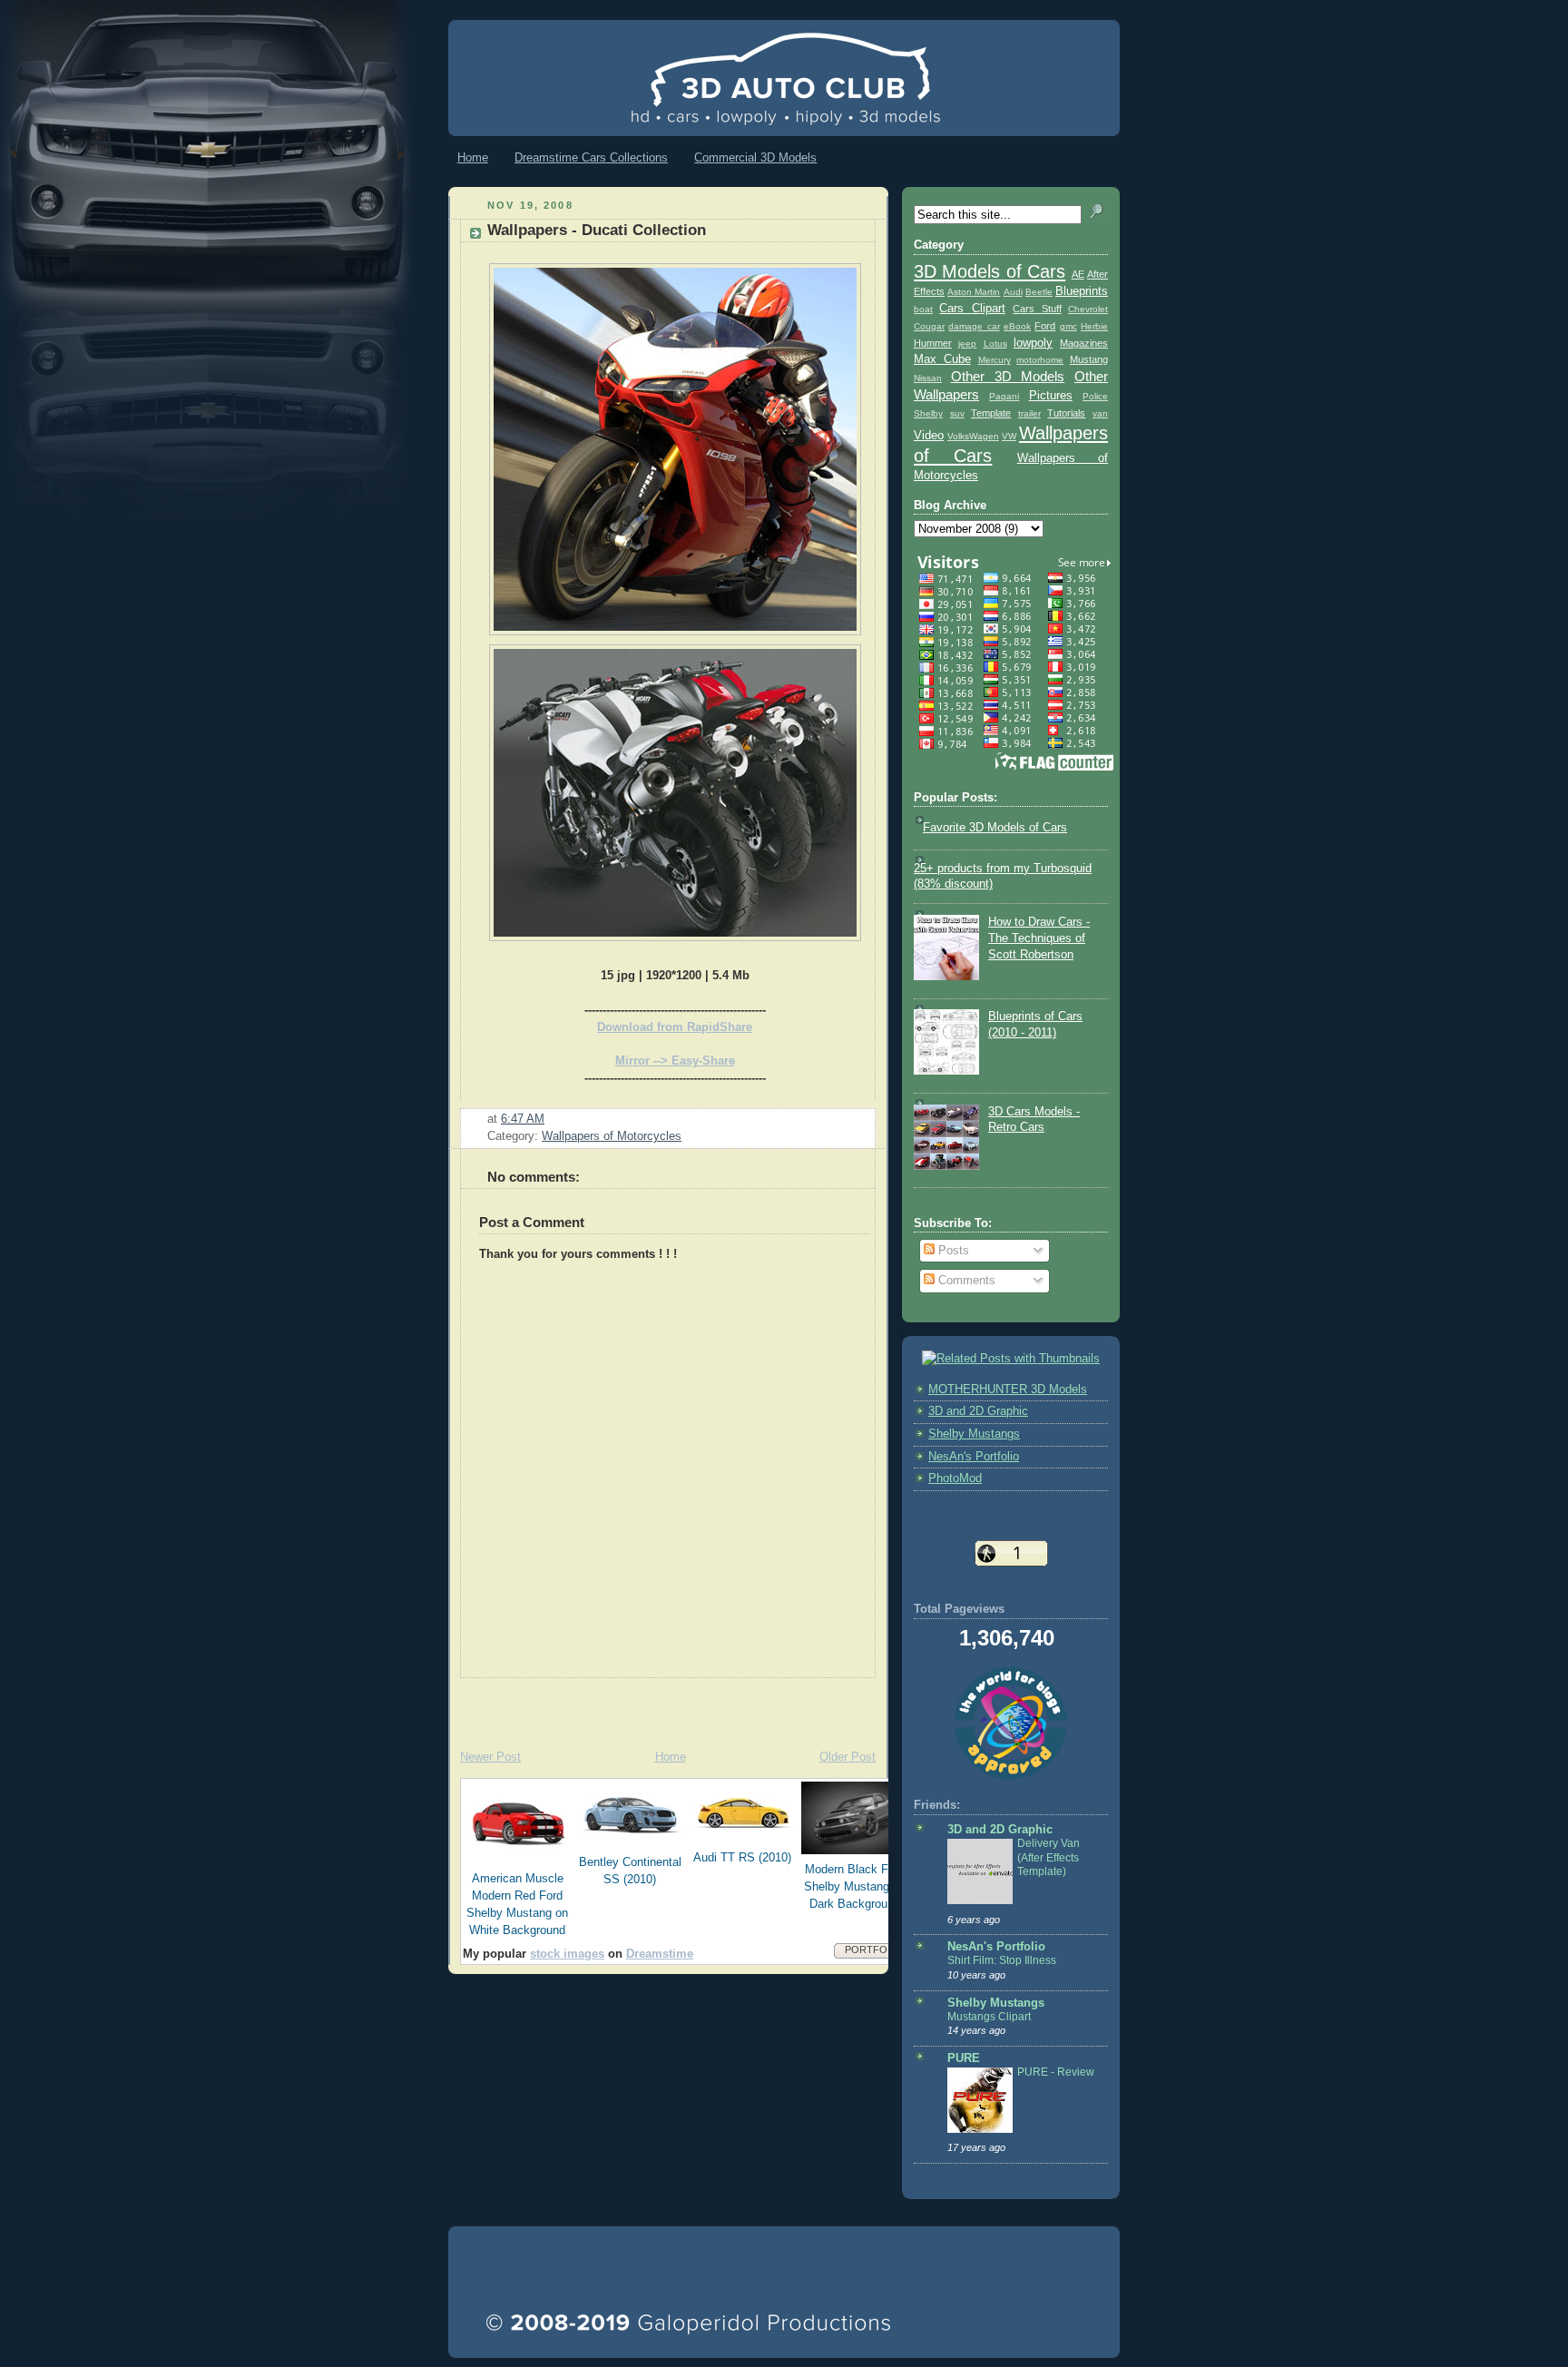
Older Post (848, 1757)
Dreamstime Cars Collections (591, 157)
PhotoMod (955, 1478)
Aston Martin (974, 292)
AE (1078, 274)
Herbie (1094, 326)
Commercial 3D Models (755, 157)
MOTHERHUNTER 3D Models (1008, 1390)
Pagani (1004, 396)
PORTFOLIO (874, 1950)
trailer (1029, 413)
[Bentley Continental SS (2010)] (631, 1843)
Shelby (928, 413)
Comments (965, 1281)
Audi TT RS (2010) (742, 1858)
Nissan (928, 378)
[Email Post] (550, 1119)
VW (1009, 436)
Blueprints (1082, 291)
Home (473, 157)
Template (991, 413)
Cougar (929, 326)
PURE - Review (1056, 2072)
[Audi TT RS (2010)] (743, 1839)
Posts (952, 1251)
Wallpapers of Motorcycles (612, 1136)
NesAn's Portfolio (974, 1457)
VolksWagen (973, 436)
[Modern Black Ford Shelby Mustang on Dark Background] (856, 1851)
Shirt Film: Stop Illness (1002, 1960)
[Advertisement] (661, 1705)
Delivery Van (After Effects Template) (1049, 1857)
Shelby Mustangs (974, 1434)
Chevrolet (1088, 309)
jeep (967, 344)
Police (1095, 396)
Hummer (933, 343)
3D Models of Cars (990, 271)
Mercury (995, 360)
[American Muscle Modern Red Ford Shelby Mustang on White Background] (518, 1860)
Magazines (1084, 343)
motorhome (1040, 360)
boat (923, 309)
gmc (1068, 326)
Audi (1013, 292)
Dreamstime (660, 1954)
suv (957, 413)
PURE (964, 2058)
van (1100, 413)
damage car (974, 326)
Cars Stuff (1037, 309)
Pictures (1051, 396)
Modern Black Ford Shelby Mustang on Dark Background (855, 1887)
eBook (1017, 326)
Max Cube (942, 359)
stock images (567, 1954)
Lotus (995, 344)
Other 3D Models (1008, 376)
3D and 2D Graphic (978, 1411)
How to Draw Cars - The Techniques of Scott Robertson (1039, 938)
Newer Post (490, 1757)
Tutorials (1066, 413)
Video (929, 436)
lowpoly (1033, 343)
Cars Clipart (972, 309)
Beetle (1039, 292)
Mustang (1089, 359)
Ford (1045, 326)
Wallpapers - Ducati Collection (597, 230)
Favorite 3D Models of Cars (995, 828)
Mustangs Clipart (989, 2017)
